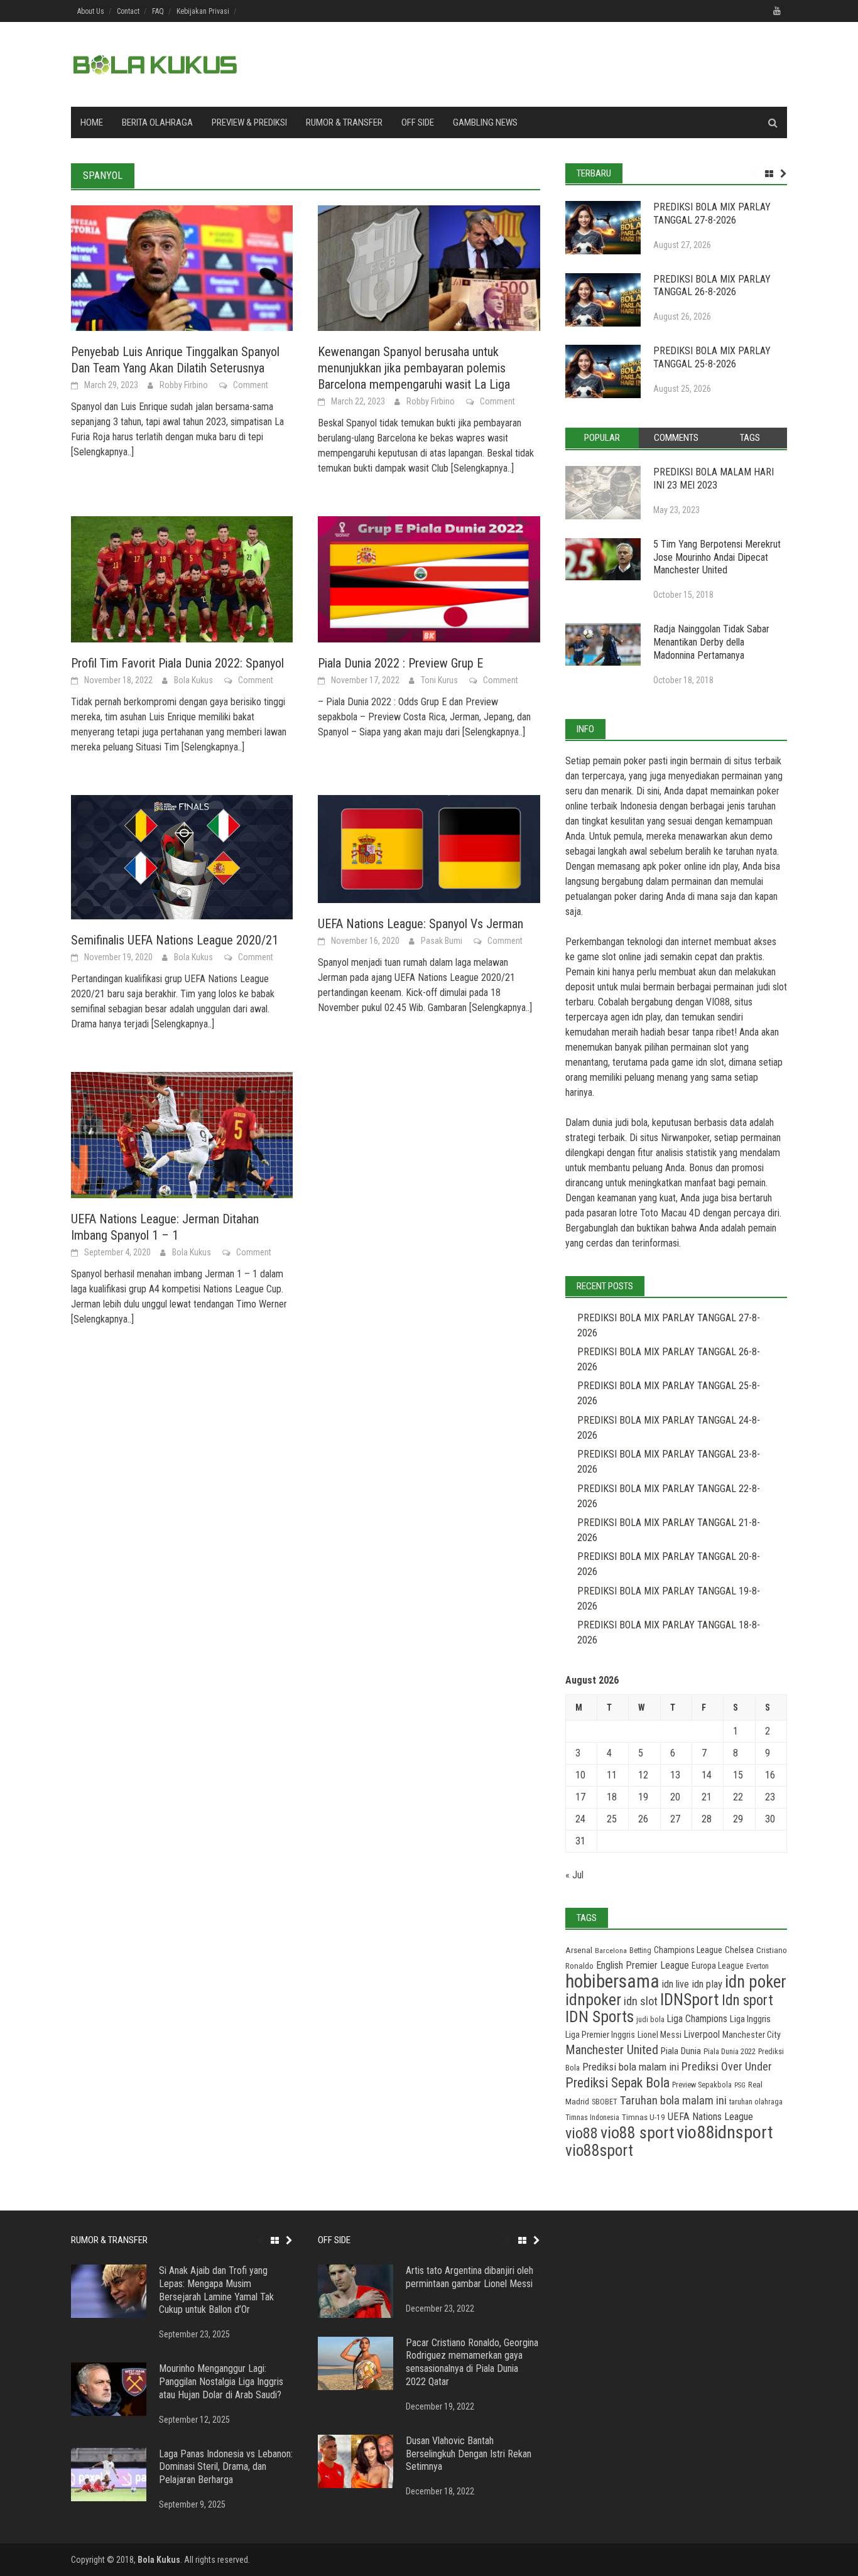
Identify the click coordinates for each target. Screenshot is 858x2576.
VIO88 (718, 1002)
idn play (724, 866)
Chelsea (739, 1950)
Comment (251, 385)
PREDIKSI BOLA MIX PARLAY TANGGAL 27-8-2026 (712, 214)
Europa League (718, 1966)
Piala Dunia (681, 2051)
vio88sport (599, 2150)
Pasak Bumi (442, 941)
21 (707, 1797)
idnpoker (593, 2000)
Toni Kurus (439, 680)
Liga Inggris (750, 2019)
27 (675, 1819)
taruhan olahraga (756, 2102)
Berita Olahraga (157, 122)
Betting (640, 1951)
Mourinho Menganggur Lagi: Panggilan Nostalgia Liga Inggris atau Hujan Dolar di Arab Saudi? (221, 2382)
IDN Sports (600, 2017)
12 (643, 1775)
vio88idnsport (725, 2132)
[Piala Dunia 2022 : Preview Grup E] (429, 579)
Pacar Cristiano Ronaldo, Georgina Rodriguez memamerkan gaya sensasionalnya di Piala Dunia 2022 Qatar (472, 2362)
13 (675, 1775)
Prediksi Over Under (727, 2066)
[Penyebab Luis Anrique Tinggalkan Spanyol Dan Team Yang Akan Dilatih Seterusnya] (182, 267)
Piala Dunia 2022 (730, 2051)
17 (580, 1797)
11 (612, 1775)
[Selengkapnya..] (102, 452)
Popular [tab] (602, 438)
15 (738, 1775)
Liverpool (702, 2034)
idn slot (710, 1062)
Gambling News (485, 122)
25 (612, 1819)
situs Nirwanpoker (675, 1138)
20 (675, 1797)
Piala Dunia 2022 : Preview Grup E (400, 663)
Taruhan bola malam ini (673, 2100)
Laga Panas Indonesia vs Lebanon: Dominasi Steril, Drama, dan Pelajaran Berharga (226, 2467)
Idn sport (747, 2000)
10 (580, 1775)
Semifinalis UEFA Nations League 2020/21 (175, 940)
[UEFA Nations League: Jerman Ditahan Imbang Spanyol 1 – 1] (182, 1134)
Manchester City (752, 2035)
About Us (91, 11)
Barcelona (611, 1951)
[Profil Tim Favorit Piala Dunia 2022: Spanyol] (182, 579)
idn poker (756, 1982)
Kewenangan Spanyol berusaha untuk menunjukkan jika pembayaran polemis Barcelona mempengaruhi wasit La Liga (414, 368)
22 (738, 1797)
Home (92, 122)
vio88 (582, 2133)
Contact (128, 11)
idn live (676, 1984)
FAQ (158, 11)
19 (643, 1797)
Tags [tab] (750, 438)
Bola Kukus (193, 680)
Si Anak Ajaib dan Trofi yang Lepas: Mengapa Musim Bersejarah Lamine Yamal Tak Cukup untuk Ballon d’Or (216, 2290)
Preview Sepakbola (702, 2085)
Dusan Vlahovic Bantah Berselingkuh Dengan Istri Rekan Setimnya (469, 2454)
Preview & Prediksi (249, 122)
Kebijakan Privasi (203, 11)
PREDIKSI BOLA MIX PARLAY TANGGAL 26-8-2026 (712, 286)
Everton (758, 1966)
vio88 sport (637, 2133)
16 (770, 1775)
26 (643, 1819)
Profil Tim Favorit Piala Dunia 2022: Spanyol (177, 663)
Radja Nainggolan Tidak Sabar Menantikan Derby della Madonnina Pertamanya (711, 642)
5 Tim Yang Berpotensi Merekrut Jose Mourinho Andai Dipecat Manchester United (717, 557)
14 (707, 1775)
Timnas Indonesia (592, 2118)
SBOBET (605, 2102)
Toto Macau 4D (670, 1213)
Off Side (418, 122)
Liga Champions (697, 2019)
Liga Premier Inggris (600, 2035)
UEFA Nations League (710, 2117)
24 (580, 1819)
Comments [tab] (676, 438)
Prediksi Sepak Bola (617, 2083)
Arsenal (579, 1950)
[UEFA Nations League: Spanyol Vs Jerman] (429, 848)
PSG (740, 2085)
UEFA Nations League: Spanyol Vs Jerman (421, 924)
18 (612, 1797)
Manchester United (612, 2050)
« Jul (574, 1875)
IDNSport (690, 2000)
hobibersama (612, 1981)
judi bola (650, 2019)
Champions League (688, 1950)
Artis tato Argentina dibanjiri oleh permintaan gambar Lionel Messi (470, 2277)
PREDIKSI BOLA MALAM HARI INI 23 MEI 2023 (714, 479)
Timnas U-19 (643, 2117)
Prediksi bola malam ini (631, 2067)
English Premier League (643, 1965)
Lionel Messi (660, 2035)
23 (770, 1797)
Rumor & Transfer (344, 122)
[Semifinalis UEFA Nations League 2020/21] (182, 856)
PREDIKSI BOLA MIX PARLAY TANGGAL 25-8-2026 (712, 357)
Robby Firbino (184, 385)
